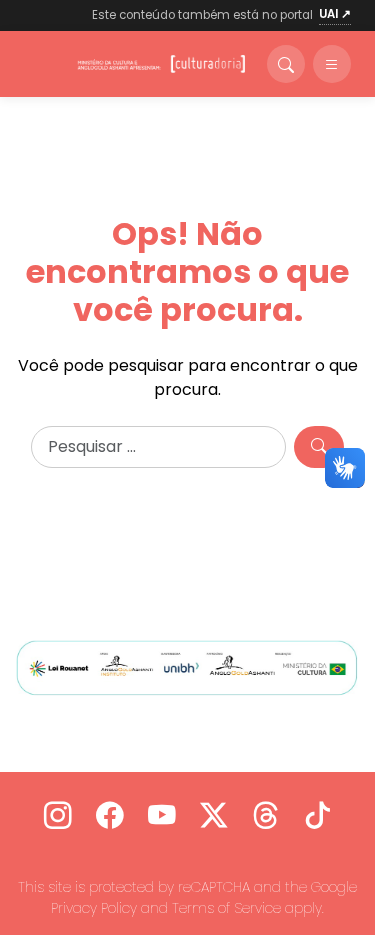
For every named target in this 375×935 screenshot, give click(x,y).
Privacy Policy (94, 908)
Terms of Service (226, 908)
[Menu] (332, 64)
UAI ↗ (335, 14)
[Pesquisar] (319, 447)
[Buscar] (286, 64)
